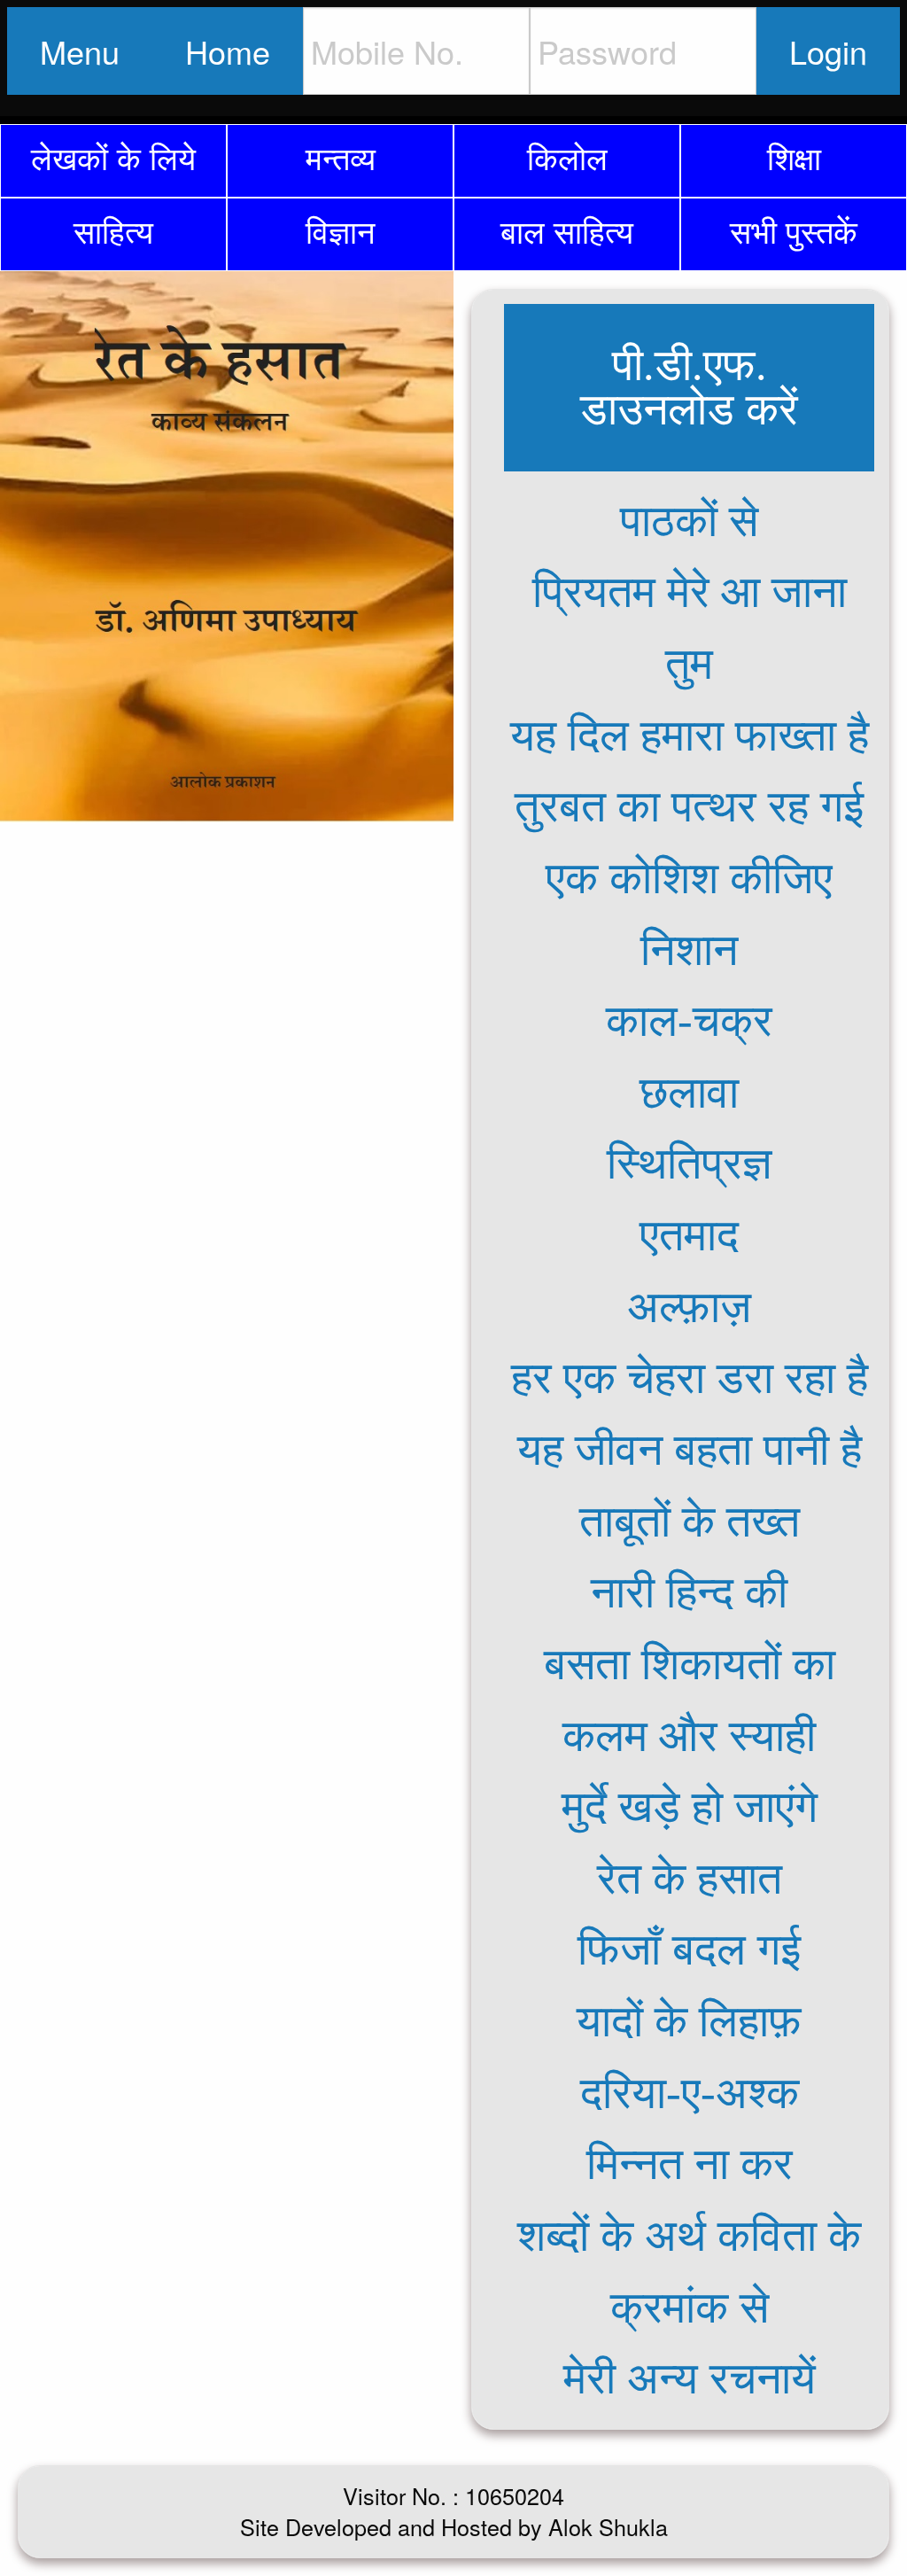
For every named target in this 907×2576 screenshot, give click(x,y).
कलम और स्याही (689, 1736)
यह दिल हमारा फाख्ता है (690, 735)
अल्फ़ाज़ (689, 1307)
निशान (689, 950)
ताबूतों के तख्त (690, 1521)
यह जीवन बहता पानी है (690, 1450)
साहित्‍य (113, 230)
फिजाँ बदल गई (689, 1950)
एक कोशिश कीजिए (689, 878)
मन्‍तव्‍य (341, 156)
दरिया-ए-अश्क (690, 2093)
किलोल (567, 156)
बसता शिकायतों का (690, 1664)
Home (228, 51)
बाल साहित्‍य (567, 230)
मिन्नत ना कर (690, 2164)
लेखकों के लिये (113, 156)
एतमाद (689, 1235)
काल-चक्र (689, 1021)
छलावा (689, 1093)
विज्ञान (340, 230)
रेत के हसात (690, 1879)
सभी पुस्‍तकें (794, 230)
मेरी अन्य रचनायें (690, 2378)
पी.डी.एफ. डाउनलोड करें (689, 387)
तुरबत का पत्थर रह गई (689, 806)
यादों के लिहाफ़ (689, 2021)
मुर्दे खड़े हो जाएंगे (690, 1807)
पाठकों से (689, 521)
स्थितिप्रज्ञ (690, 1163)
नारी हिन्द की (689, 1592)
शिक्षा (794, 156)
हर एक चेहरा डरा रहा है (690, 1378)
